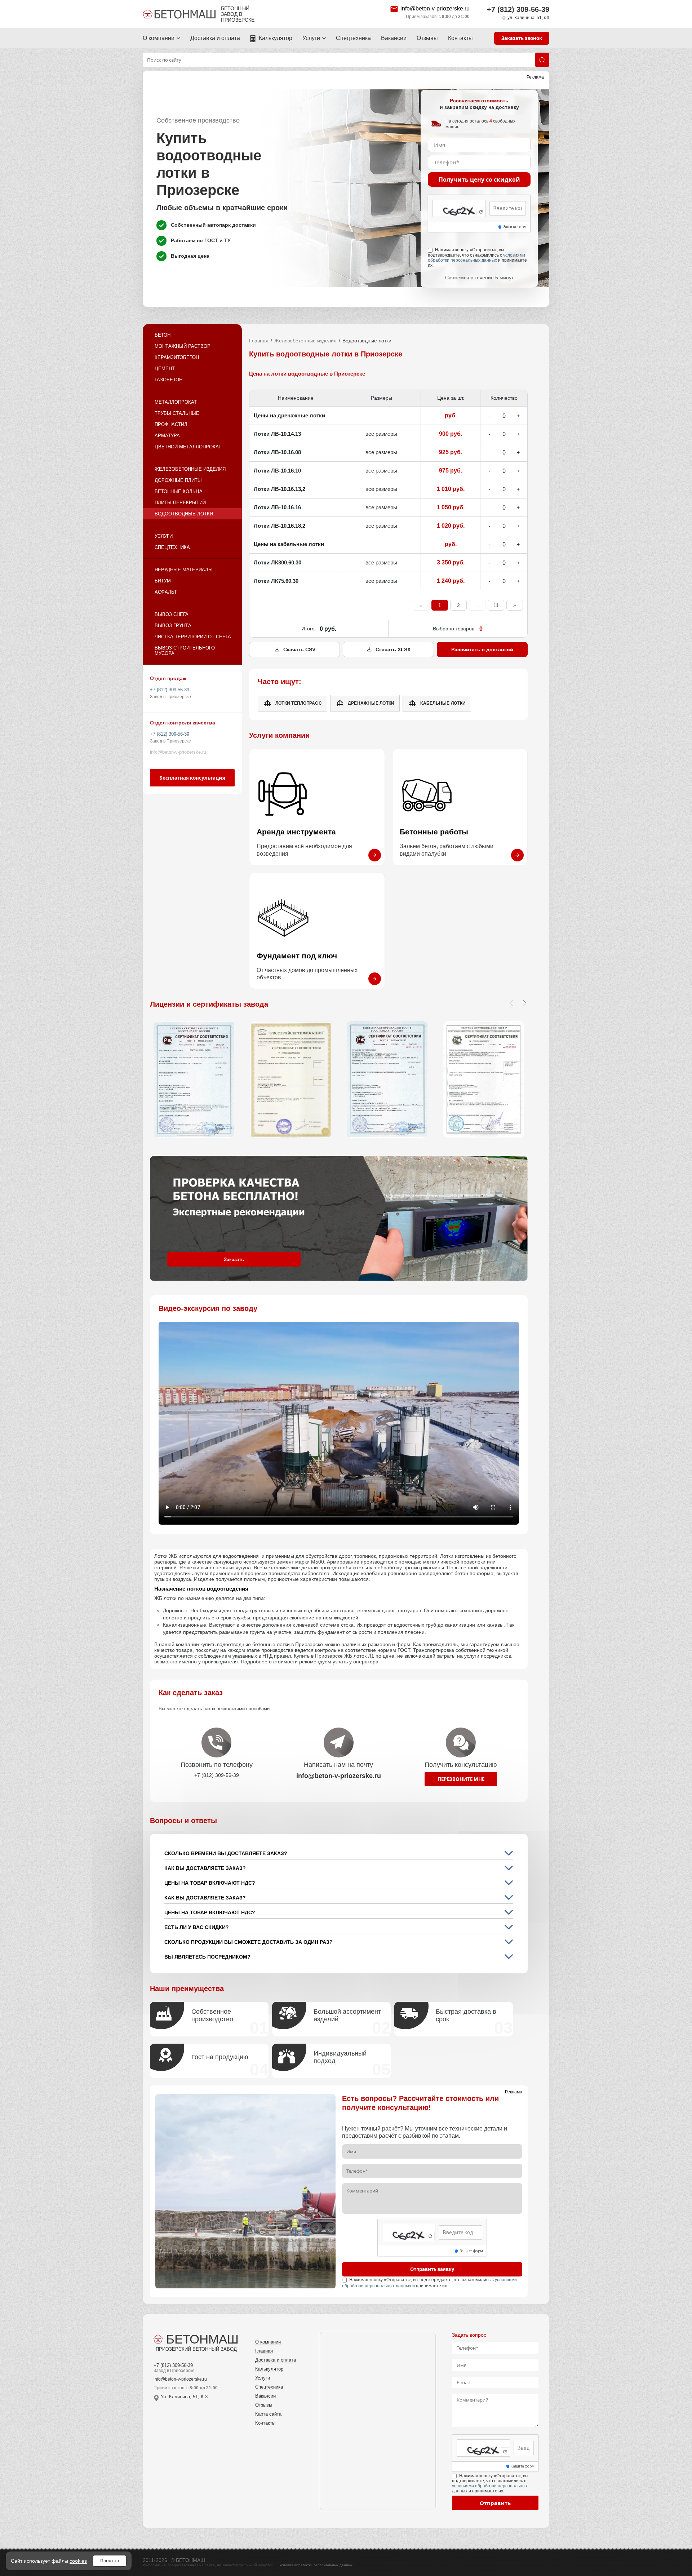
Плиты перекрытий (180, 503)
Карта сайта (268, 2414)
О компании (159, 38)
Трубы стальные (177, 413)
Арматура (167, 436)
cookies (78, 2561)
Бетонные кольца (179, 491)
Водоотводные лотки (184, 514)
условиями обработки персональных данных (476, 258)
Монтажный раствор (183, 346)
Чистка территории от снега (193, 637)
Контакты (460, 38)
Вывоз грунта (173, 626)
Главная (259, 341)
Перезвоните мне (461, 1779)
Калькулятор (276, 38)
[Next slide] (524, 1003)
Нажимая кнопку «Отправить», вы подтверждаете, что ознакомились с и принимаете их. (477, 257)
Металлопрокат (176, 402)
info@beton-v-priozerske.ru (435, 8)
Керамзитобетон (177, 357)
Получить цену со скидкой (479, 179)
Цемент (165, 369)
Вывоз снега (172, 614)
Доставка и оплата (215, 38)
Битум (163, 581)
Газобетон (168, 380)
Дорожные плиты (178, 480)
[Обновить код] (481, 212)
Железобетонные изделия (190, 469)
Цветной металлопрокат (188, 447)
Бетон (163, 335)
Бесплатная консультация (192, 778)
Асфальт (166, 592)
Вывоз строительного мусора (185, 651)
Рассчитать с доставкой (482, 649)
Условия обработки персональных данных (316, 2565)
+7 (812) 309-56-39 (518, 9)
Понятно (110, 2561)
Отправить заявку (432, 2269)
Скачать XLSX (393, 649)
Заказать (234, 1260)
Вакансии (394, 38)
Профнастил (171, 424)
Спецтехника (353, 38)
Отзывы (427, 38)
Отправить (495, 2503)
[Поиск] (542, 60)
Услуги (311, 38)
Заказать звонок (522, 38)
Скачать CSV (299, 649)
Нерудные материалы (184, 570)
